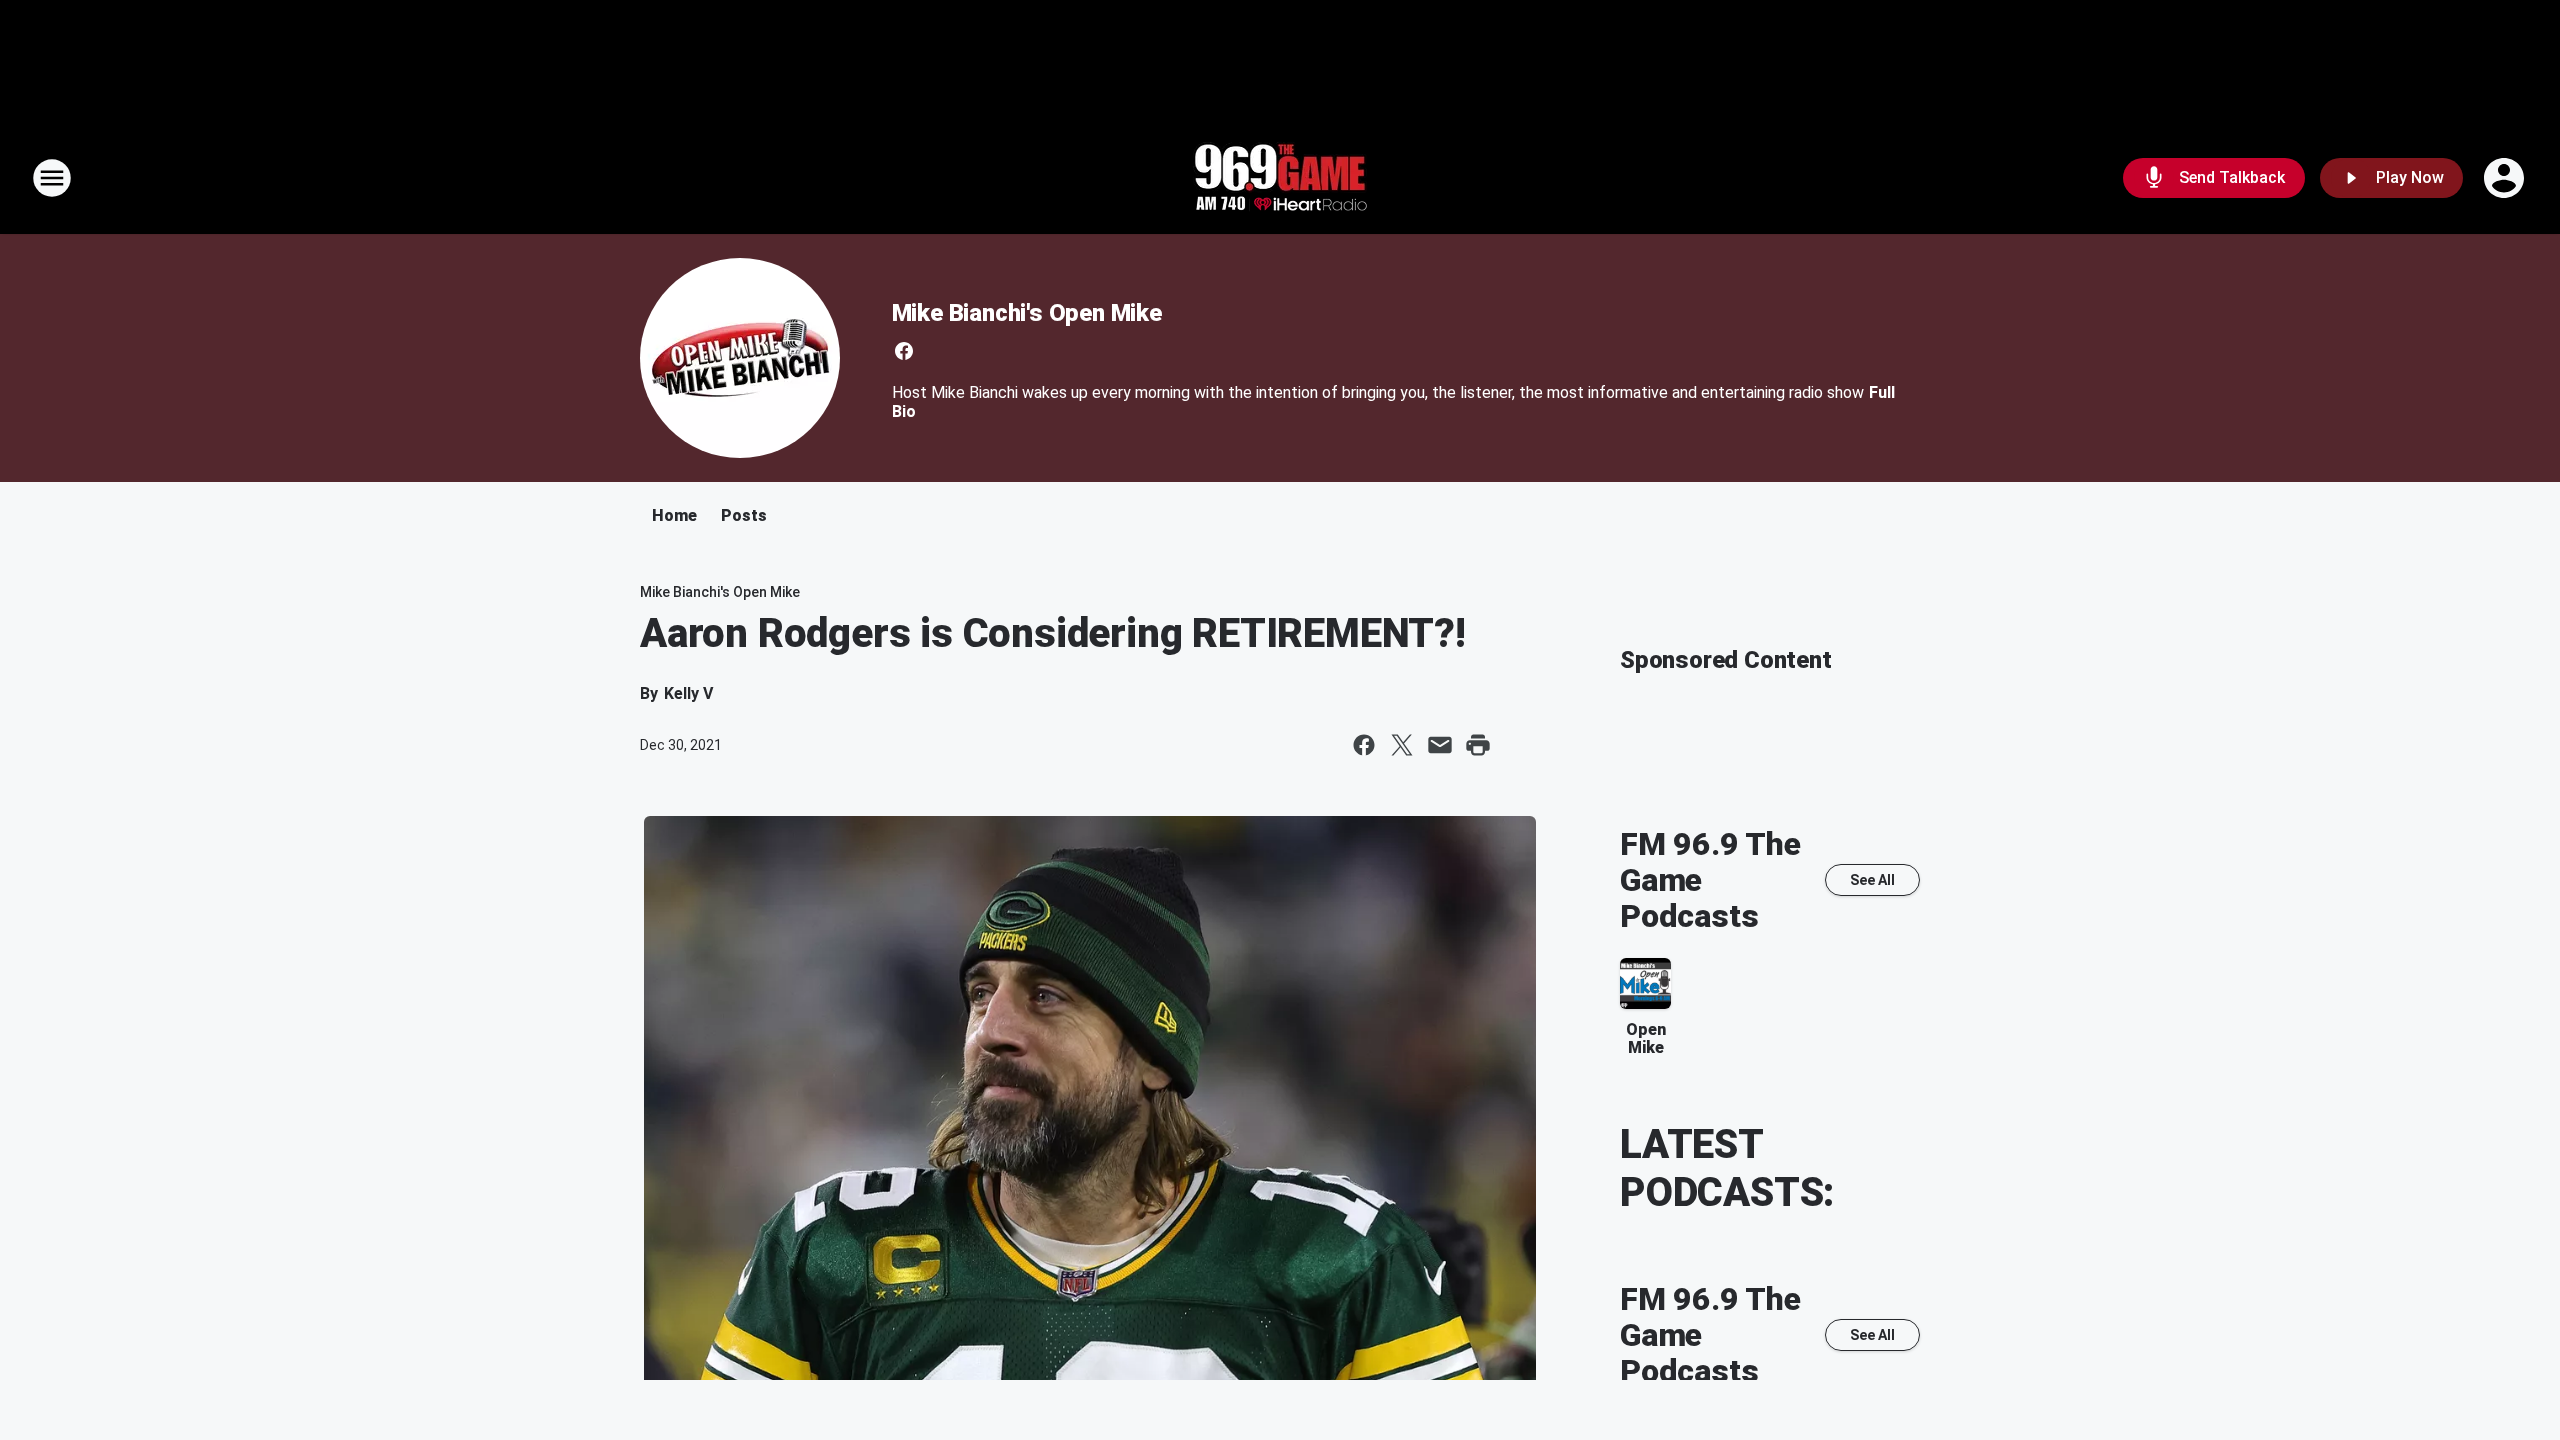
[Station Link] (1280, 178)
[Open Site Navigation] (52, 178)
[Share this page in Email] (1440, 745)
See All (1872, 880)
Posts (744, 515)
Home (674, 515)
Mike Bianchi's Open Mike (1027, 313)
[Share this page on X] (1402, 745)
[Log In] (2506, 178)
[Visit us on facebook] (904, 351)
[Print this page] (1478, 745)
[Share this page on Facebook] (1364, 745)
